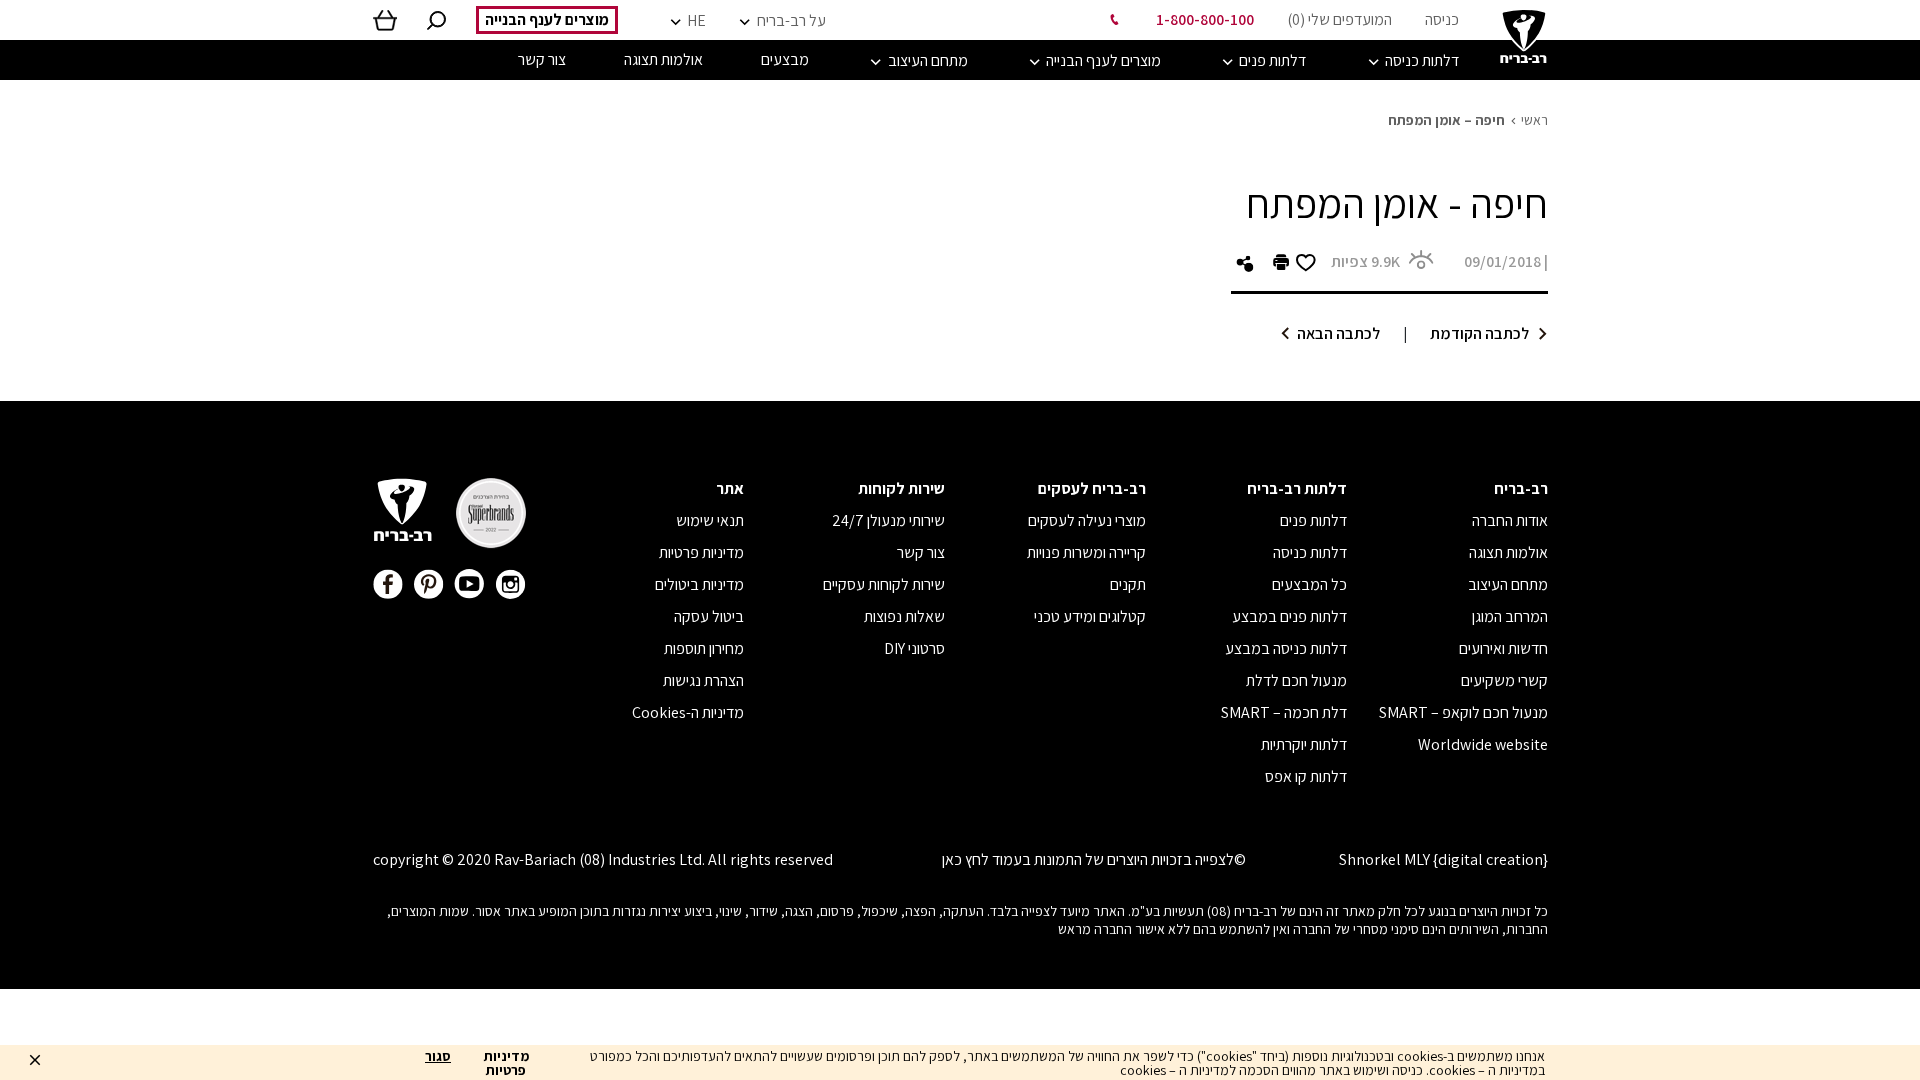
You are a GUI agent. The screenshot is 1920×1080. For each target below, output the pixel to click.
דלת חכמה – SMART (1284, 712)
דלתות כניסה (1310, 552)
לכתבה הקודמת (1479, 333)
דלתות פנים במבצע (1289, 616)
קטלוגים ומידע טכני (1090, 616)
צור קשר (921, 552)
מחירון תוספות (704, 648)
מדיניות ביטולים (699, 584)
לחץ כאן (965, 859)
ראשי (1534, 120)
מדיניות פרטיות (701, 552)
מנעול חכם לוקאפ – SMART (1463, 712)
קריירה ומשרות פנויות (1086, 552)
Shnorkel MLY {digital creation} (1443, 859)
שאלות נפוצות (904, 616)
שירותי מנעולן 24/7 (888, 520)
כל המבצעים (1309, 584)
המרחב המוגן (1510, 616)
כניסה (1442, 19)
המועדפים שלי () (1339, 19)
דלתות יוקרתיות (1304, 744)
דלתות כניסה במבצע (1286, 648)
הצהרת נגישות (703, 680)
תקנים (1128, 584)
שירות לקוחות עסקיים (884, 584)
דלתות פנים (1313, 520)
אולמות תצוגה (1508, 552)
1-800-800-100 (1205, 19)
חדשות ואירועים (1503, 648)
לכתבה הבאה (1338, 333)
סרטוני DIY (914, 648)
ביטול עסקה (709, 616)
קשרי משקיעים (1504, 680)
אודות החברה (1510, 520)
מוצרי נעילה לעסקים (1087, 520)
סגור (438, 1057)
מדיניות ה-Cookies (688, 712)
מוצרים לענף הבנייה (547, 19)
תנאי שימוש (710, 520)
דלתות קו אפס (1306, 776)
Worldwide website (1483, 744)
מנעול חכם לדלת (1296, 680)
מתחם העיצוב (1508, 584)
